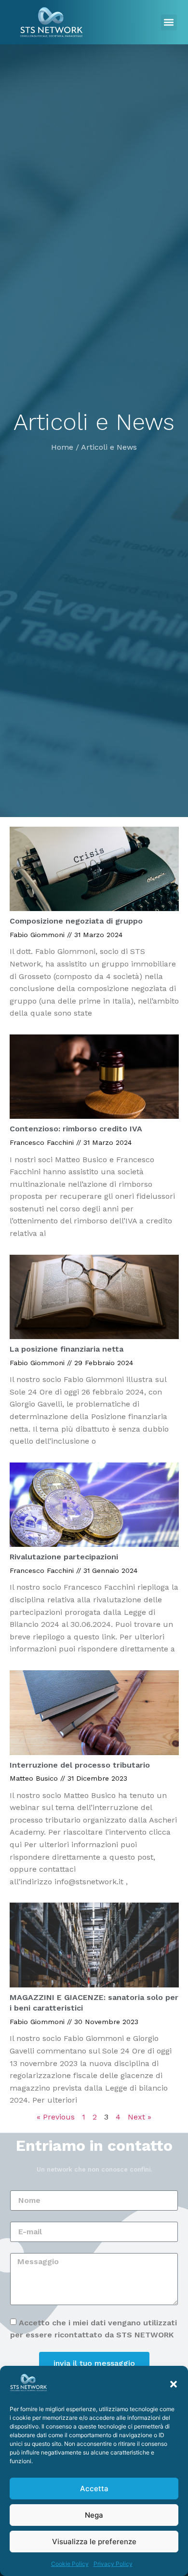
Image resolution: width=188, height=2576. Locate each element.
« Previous (56, 2117)
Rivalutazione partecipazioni (64, 1557)
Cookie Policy (70, 2564)
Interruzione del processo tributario (80, 1765)
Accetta (94, 2489)
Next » (140, 2117)
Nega (94, 2515)
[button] (174, 2384)
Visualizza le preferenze (94, 2542)
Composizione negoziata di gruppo (76, 921)
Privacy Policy (113, 2564)
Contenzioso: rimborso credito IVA (76, 1129)
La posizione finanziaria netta (67, 1349)
